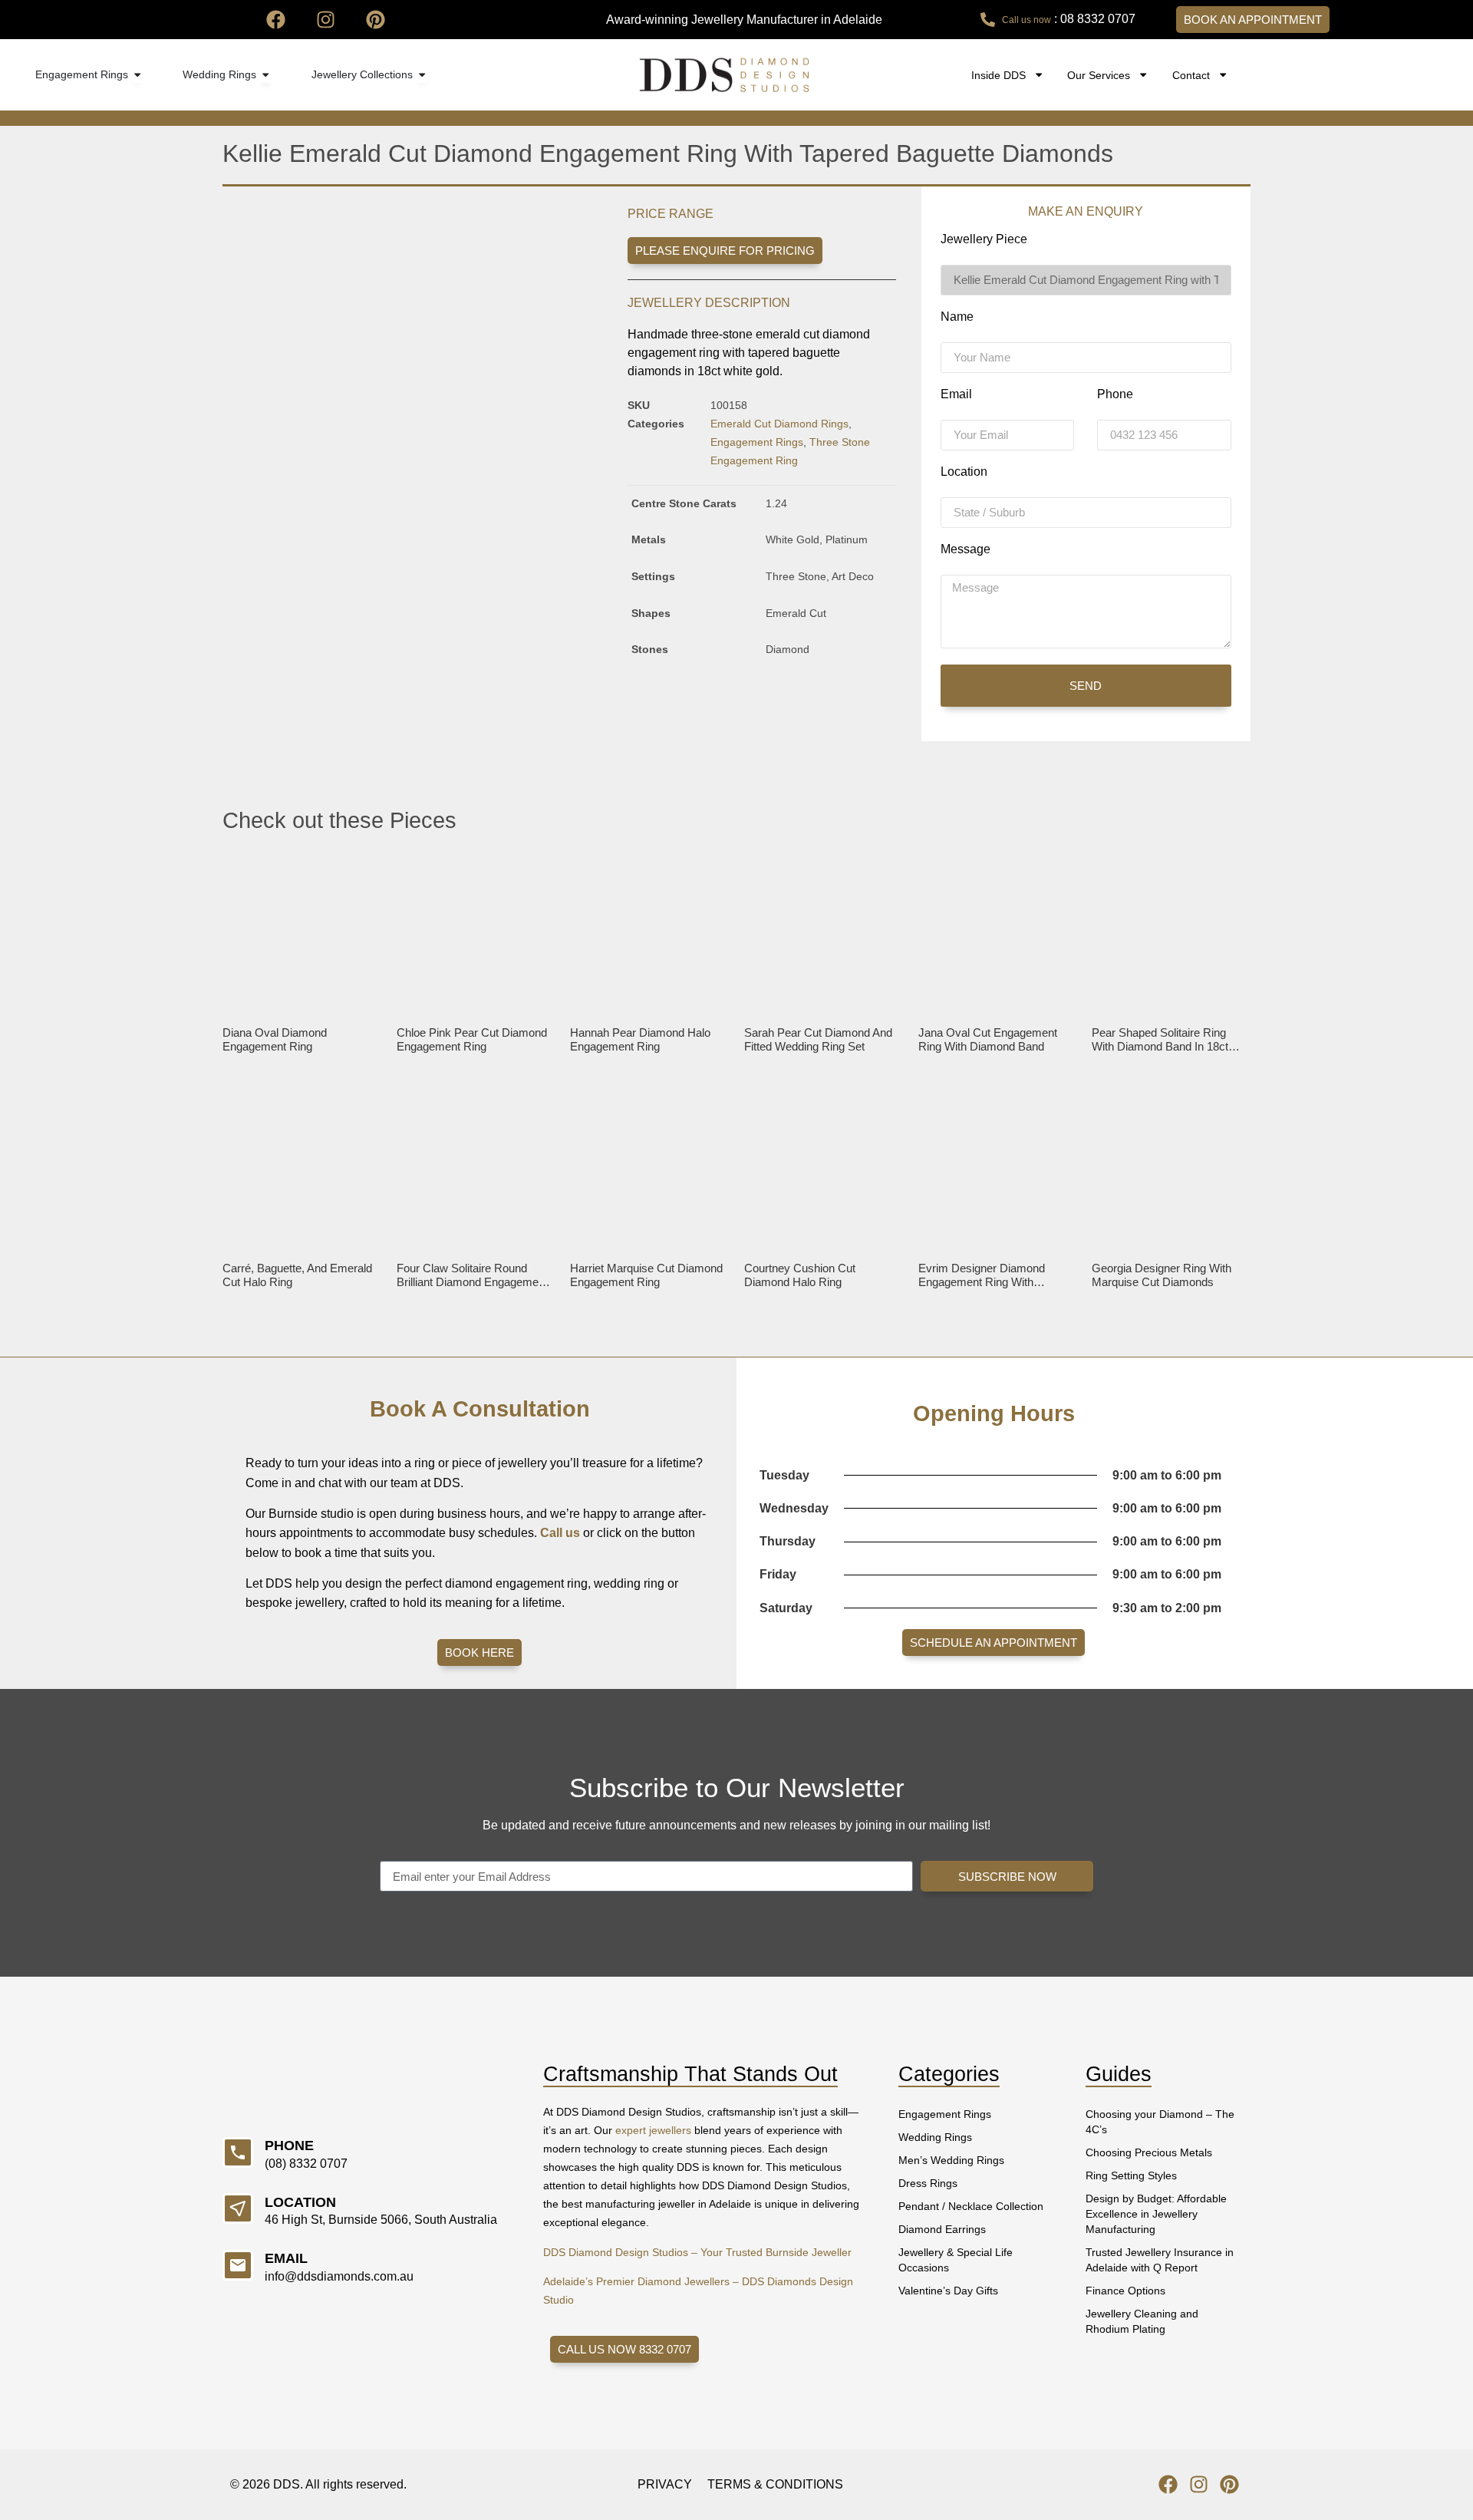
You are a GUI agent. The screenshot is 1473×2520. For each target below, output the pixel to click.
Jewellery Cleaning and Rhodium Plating (1142, 2321)
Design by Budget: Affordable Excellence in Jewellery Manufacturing (1156, 2214)
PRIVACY (665, 2484)
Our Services (1099, 75)
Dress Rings (928, 2183)
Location (964, 472)
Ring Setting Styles (1131, 2175)
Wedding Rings (935, 2137)
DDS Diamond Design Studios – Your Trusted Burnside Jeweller (697, 2252)
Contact (1191, 75)
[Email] (238, 2265)
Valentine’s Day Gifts (948, 2291)
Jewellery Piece (984, 239)
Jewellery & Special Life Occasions (956, 2260)
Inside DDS (998, 75)
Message (966, 549)
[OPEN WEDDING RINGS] (265, 75)
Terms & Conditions (775, 2484)
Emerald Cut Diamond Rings (779, 424)
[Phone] (238, 2152)
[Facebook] (276, 20)
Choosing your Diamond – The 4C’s (1160, 2122)
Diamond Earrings (942, 2229)
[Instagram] (326, 20)
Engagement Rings (757, 442)
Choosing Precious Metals (1149, 2152)
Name (957, 317)
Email (956, 394)
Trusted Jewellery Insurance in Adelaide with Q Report (1160, 2260)
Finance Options (1125, 2291)
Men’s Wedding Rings (951, 2160)
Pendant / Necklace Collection (971, 2206)
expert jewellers (653, 2130)
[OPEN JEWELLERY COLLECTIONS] (422, 75)
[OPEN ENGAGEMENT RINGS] (137, 75)
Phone (1115, 394)
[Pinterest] (376, 20)
